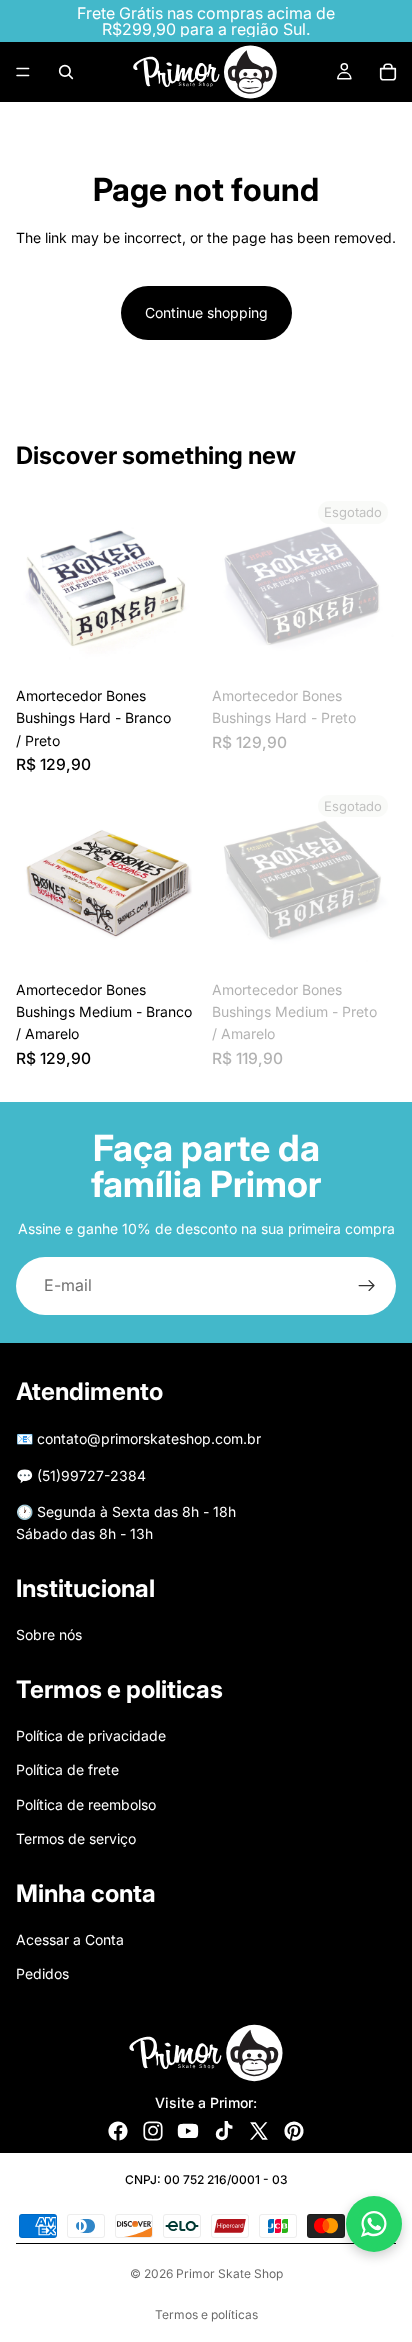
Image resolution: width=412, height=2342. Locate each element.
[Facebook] (118, 2131)
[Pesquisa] (66, 72)
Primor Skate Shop (229, 2273)
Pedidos (42, 1973)
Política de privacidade (91, 1735)
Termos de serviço (76, 1838)
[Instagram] (153, 2131)
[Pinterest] (294, 2131)
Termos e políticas (206, 2314)
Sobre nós (49, 1634)
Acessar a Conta (70, 1939)
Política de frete (67, 1769)
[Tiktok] (224, 2131)
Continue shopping (206, 312)
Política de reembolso (86, 1804)
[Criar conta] (367, 1286)
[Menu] (23, 72)
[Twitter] (259, 2131)
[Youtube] (188, 2131)
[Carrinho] (388, 72)
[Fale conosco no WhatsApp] (374, 2224)
